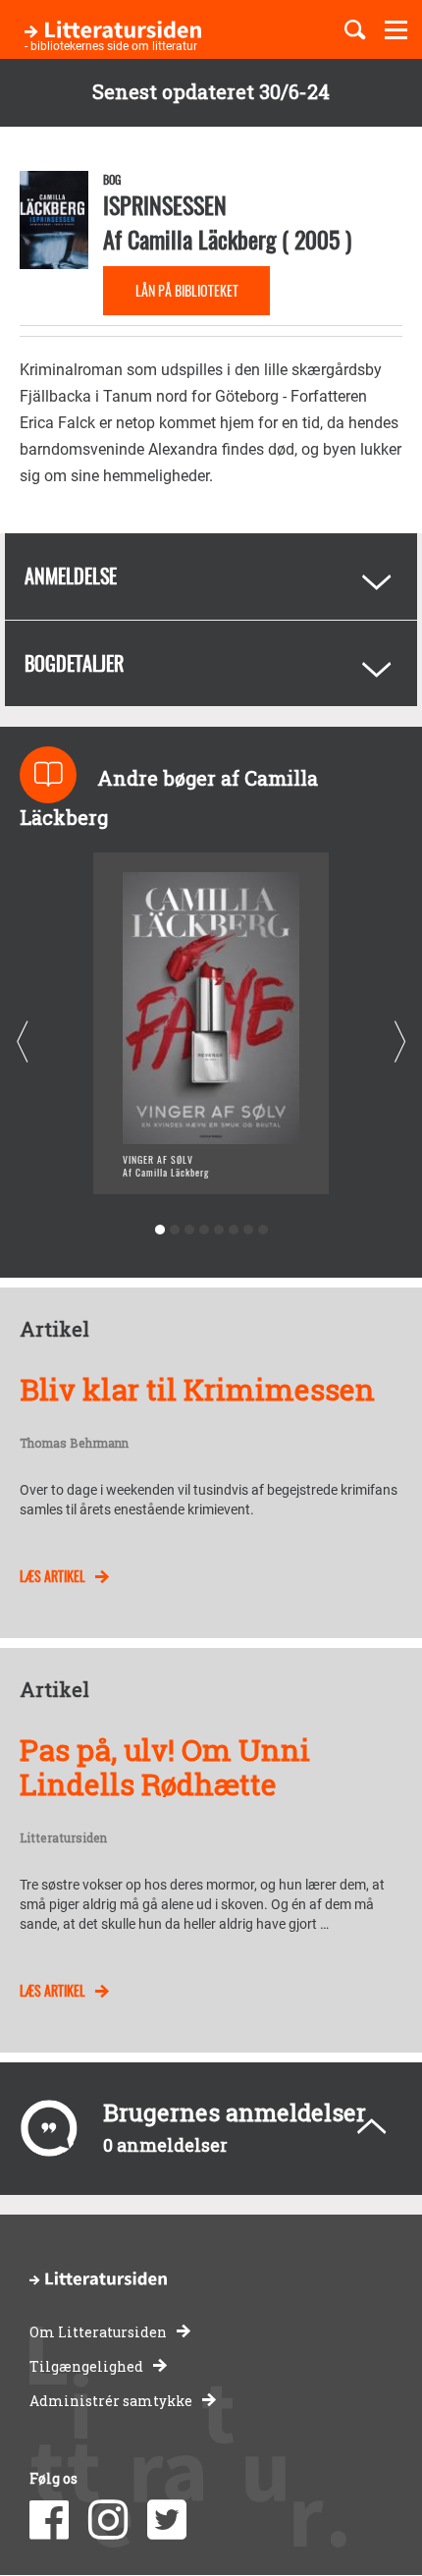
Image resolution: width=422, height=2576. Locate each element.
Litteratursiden (63, 1838)
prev (22, 1041)
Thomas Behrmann (74, 1444)
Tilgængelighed (86, 2366)
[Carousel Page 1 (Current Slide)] (159, 1230)
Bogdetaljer (74, 663)
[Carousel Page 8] (263, 1230)
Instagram (108, 2520)
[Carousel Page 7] (248, 1230)
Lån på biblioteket (187, 290)
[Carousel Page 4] (204, 1230)
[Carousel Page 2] (174, 1230)
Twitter (167, 2520)
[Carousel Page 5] (218, 1230)
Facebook (49, 2520)
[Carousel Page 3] (189, 1230)
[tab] (211, 576)
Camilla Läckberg (202, 239)
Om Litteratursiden (98, 2332)
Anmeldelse (71, 575)
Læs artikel (53, 1576)
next (400, 1041)
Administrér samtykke (111, 2401)
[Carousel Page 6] (233, 1230)
